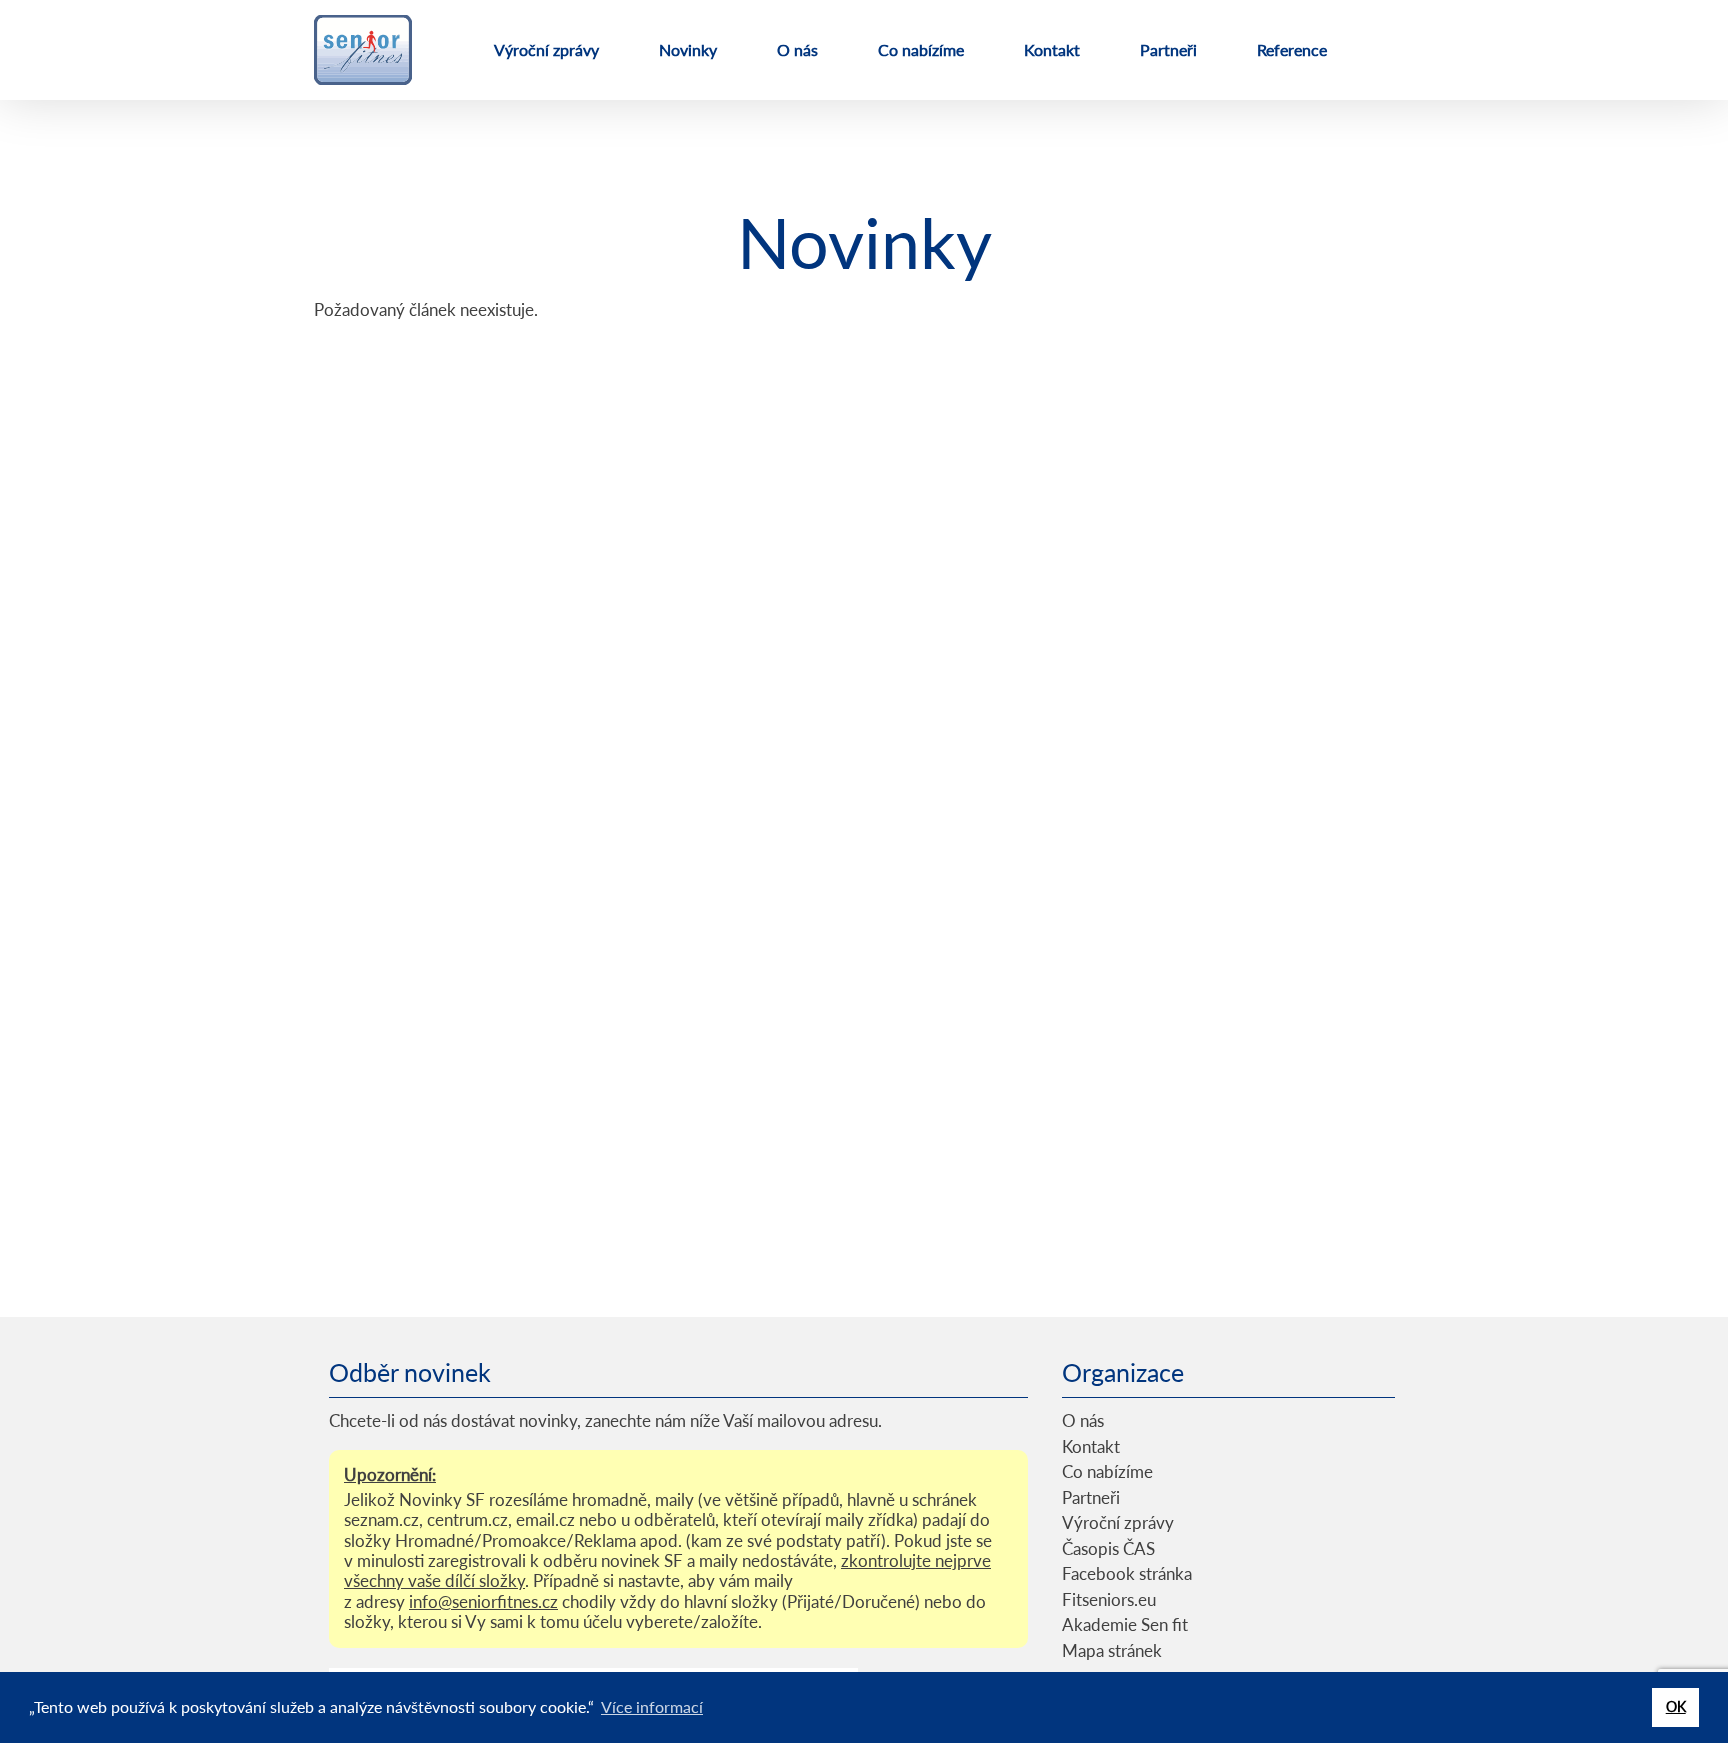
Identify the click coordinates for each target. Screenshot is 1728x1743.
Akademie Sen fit (1125, 1624)
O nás (797, 49)
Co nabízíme (921, 49)
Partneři (1168, 49)
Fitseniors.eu (1109, 1599)
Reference (1292, 49)
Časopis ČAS (1108, 1548)
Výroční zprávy (546, 49)
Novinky (688, 49)
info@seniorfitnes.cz (483, 1601)
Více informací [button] (652, 1706)
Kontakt (1052, 49)
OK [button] (1676, 1706)
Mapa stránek (1112, 1650)
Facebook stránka (1127, 1573)
